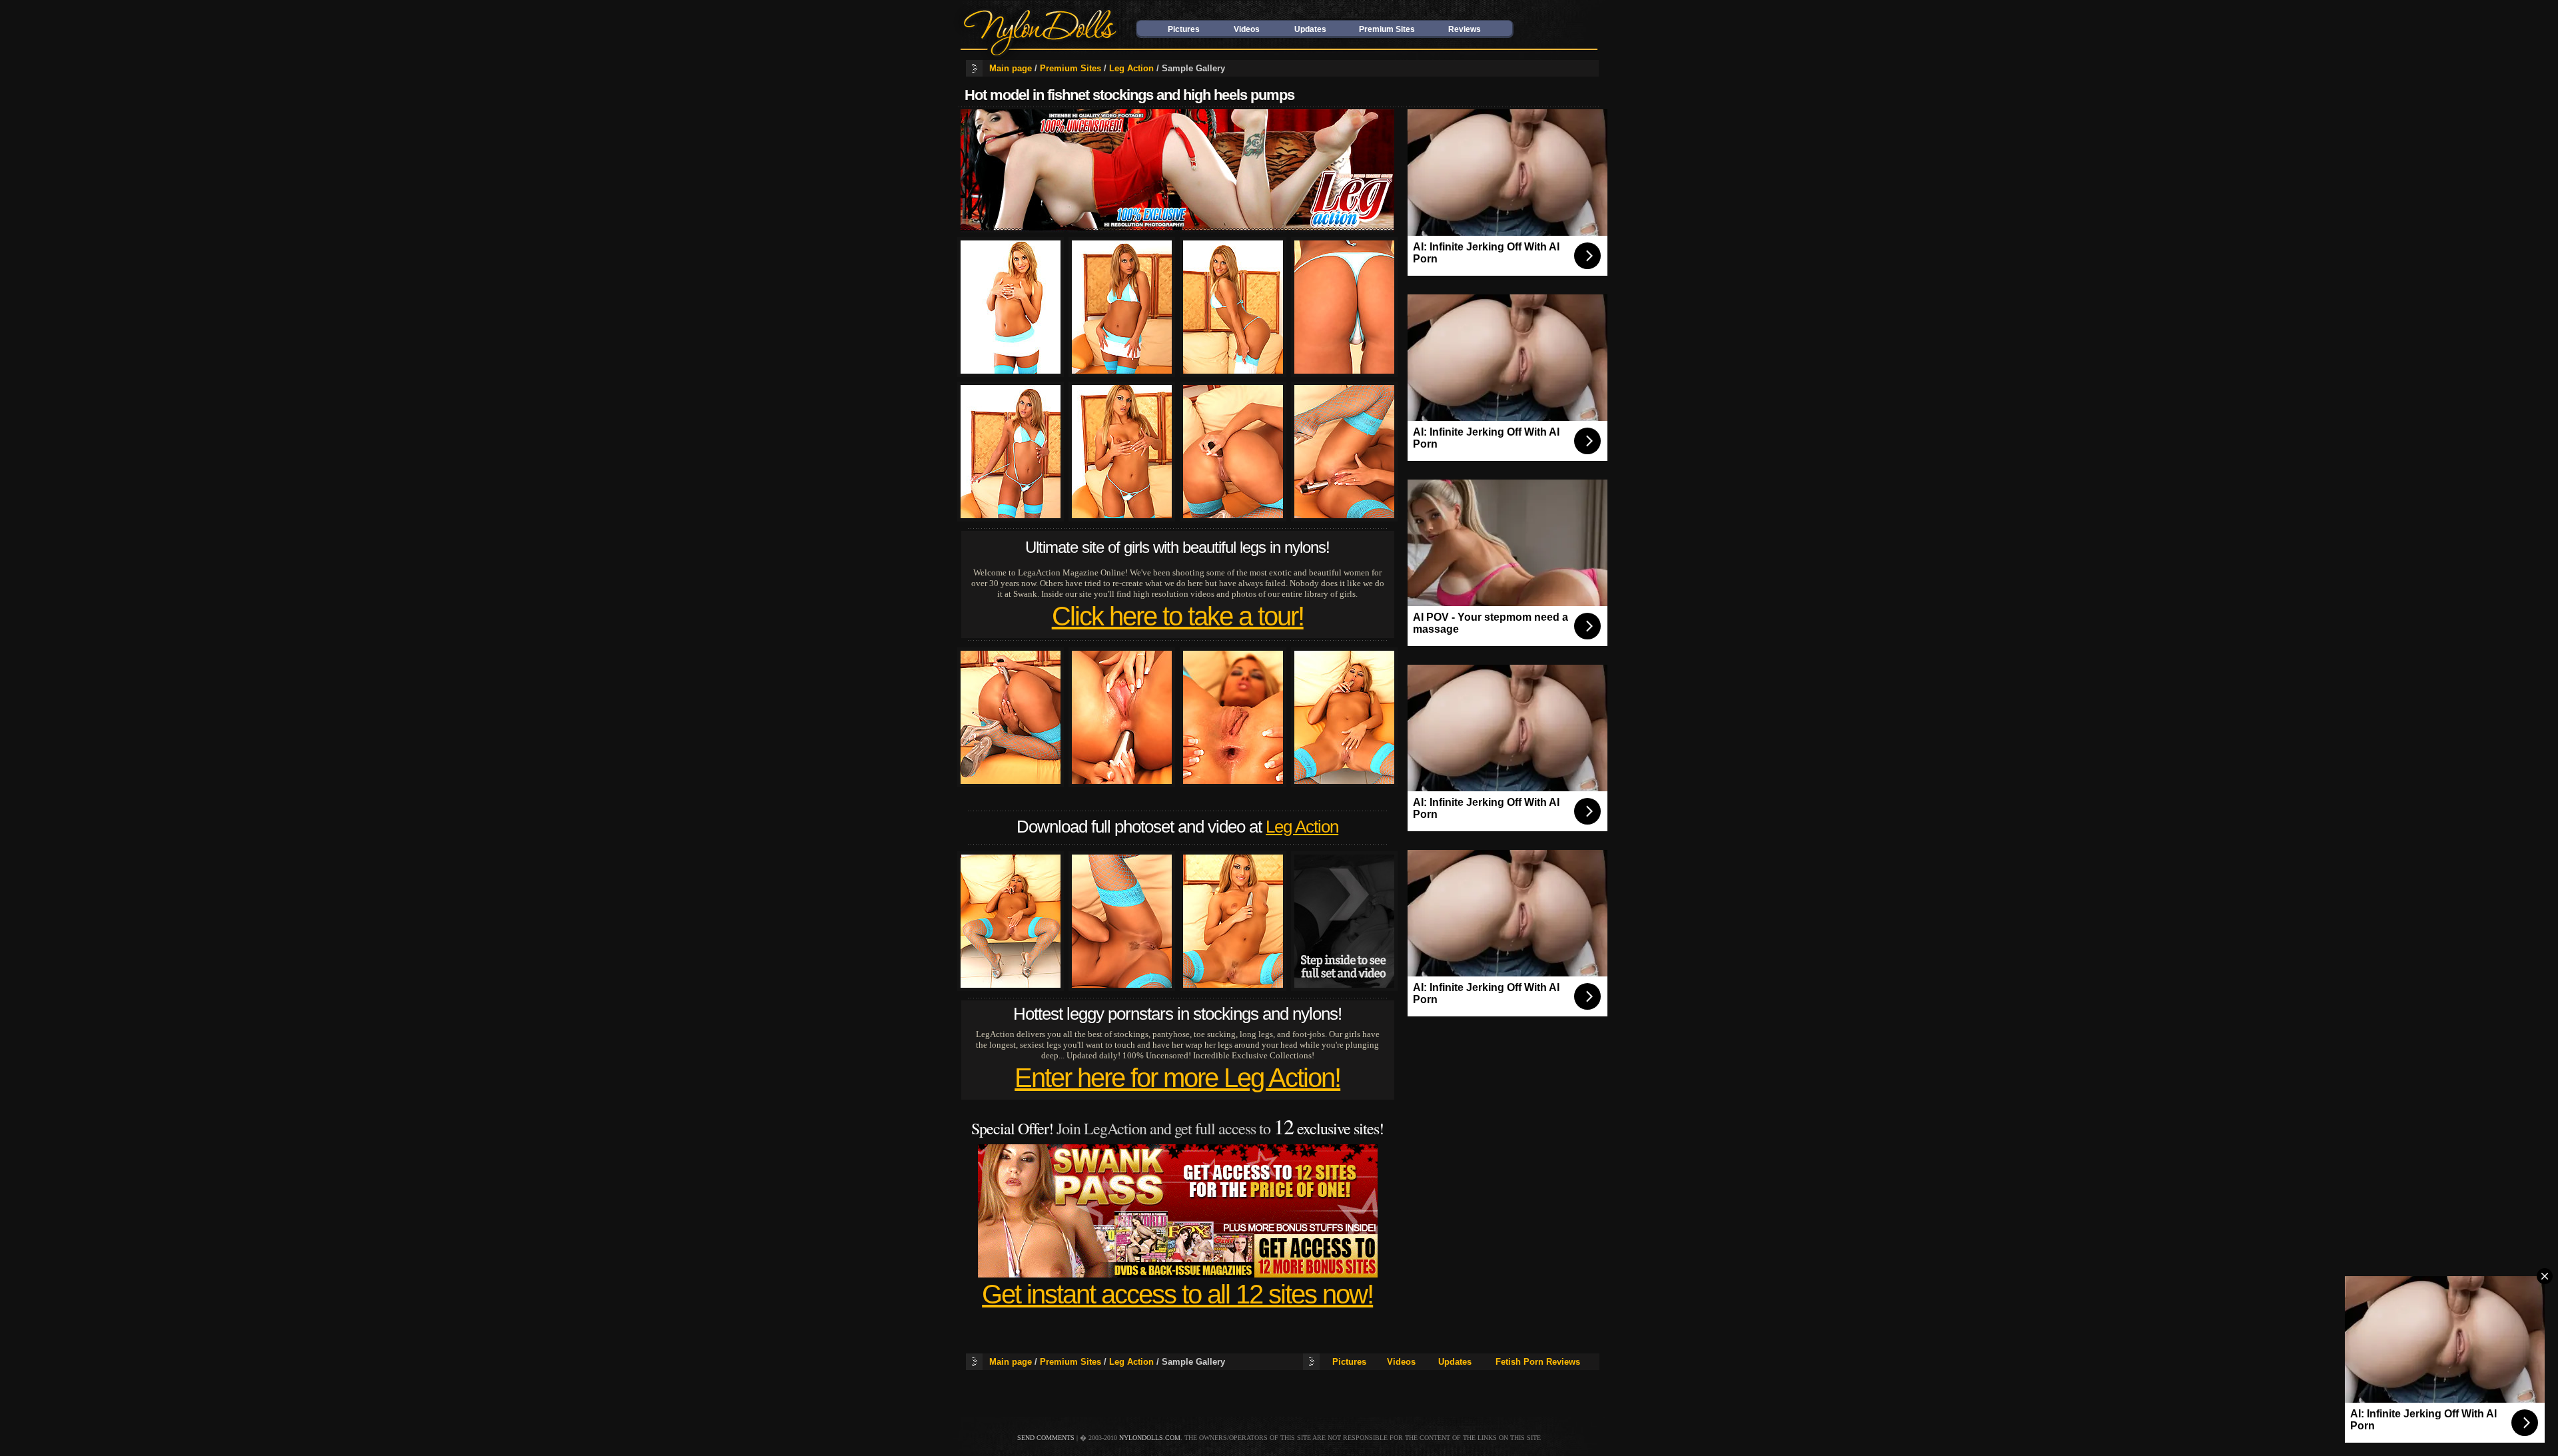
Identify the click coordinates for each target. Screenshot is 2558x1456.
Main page (1011, 68)
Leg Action (1131, 68)
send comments (1046, 1438)
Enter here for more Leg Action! (1177, 1078)
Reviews (1465, 29)
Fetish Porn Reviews (1538, 1362)
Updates (1310, 29)
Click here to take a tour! (1178, 616)
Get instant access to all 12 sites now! (1177, 1294)
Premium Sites (1387, 29)
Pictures (1184, 29)
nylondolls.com (1150, 1438)
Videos (1247, 29)
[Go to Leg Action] (1177, 229)
